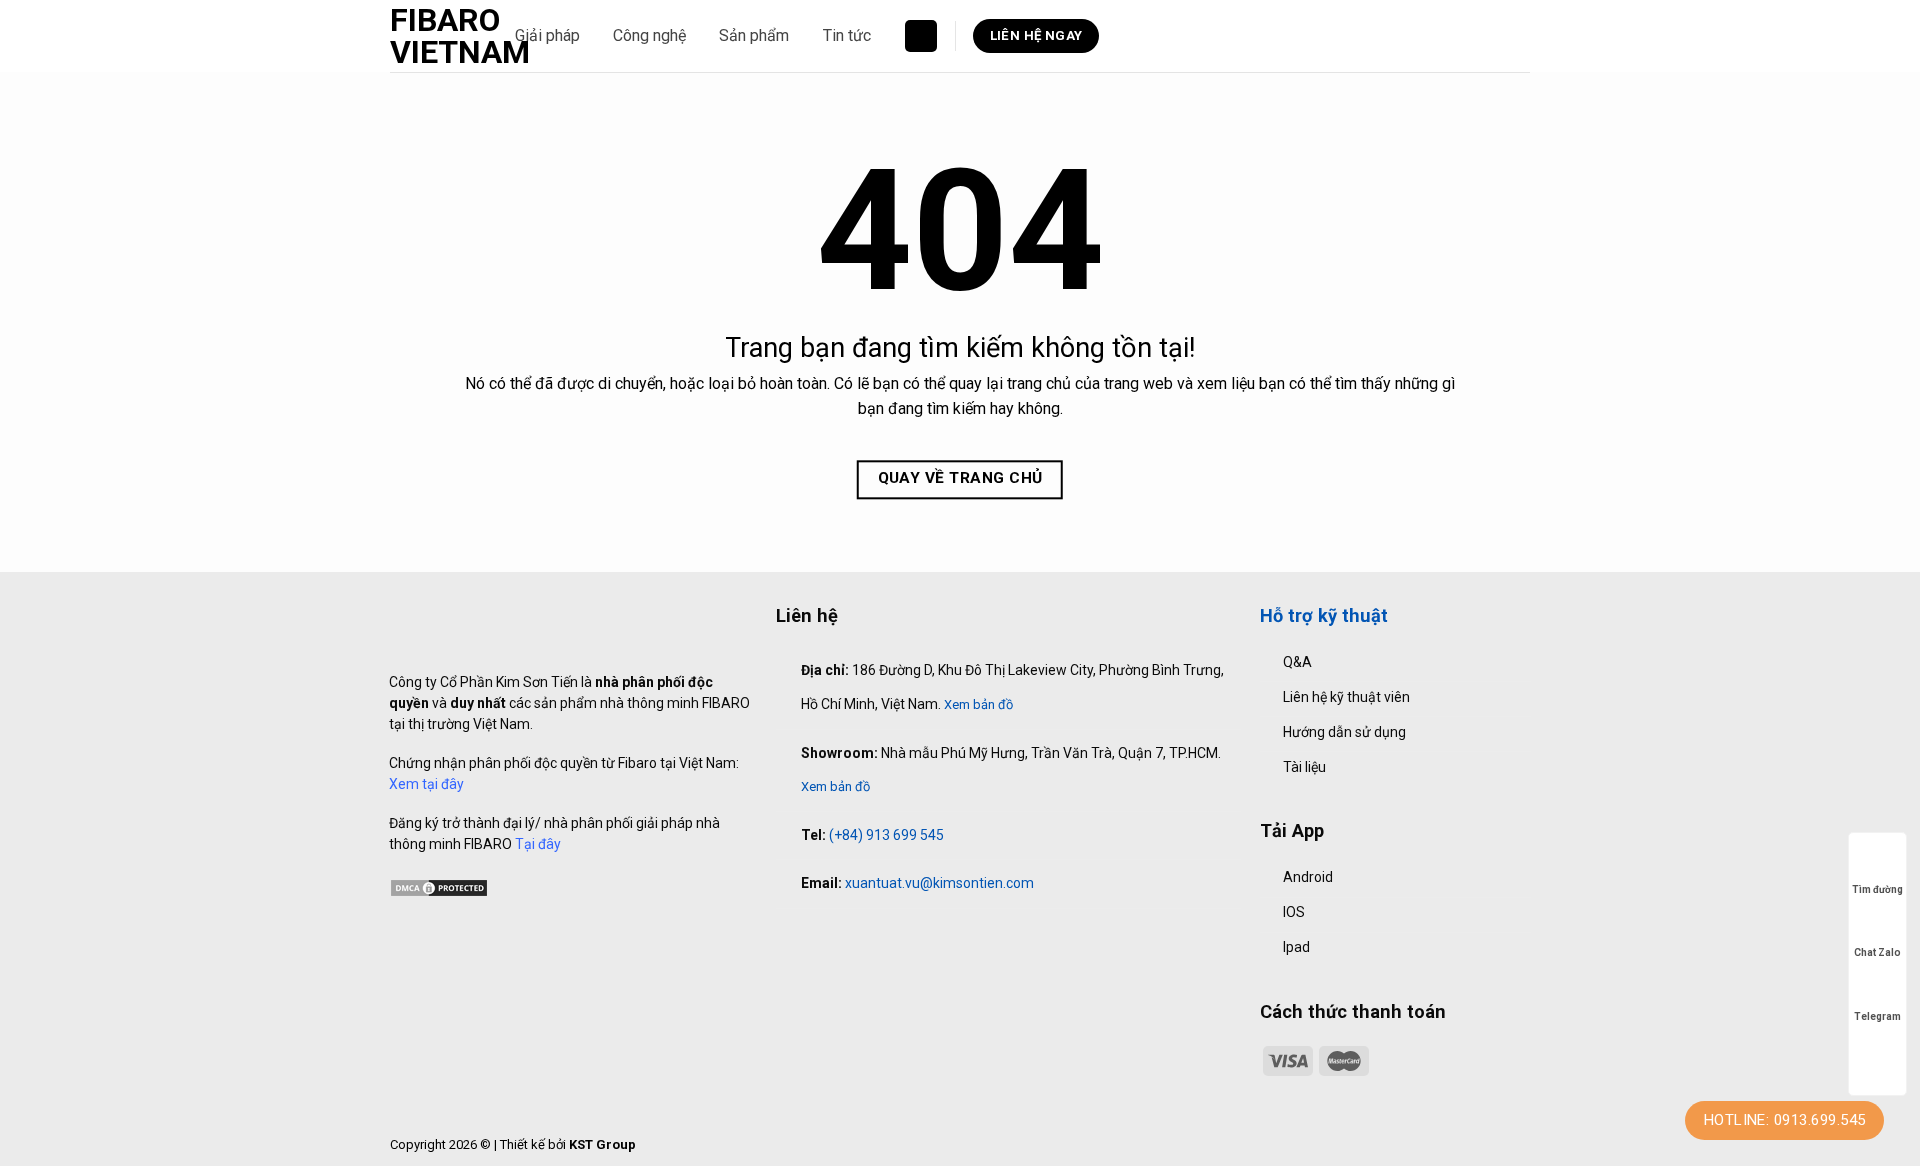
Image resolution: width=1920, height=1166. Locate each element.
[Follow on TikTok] (829, 938)
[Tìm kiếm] (921, 36)
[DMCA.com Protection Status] (439, 886)
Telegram (1877, 1016)
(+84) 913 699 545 (886, 835)
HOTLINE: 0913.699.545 (1785, 1120)
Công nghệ (649, 35)
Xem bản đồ (978, 704)
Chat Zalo (1877, 952)
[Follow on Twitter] (851, 938)
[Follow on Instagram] (808, 938)
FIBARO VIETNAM (437, 36)
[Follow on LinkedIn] (872, 938)
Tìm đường (1877, 889)
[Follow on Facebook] (787, 938)
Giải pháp (547, 35)
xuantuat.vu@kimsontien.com (939, 883)
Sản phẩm (754, 35)
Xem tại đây (426, 784)
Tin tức (847, 35)
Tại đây (538, 844)
